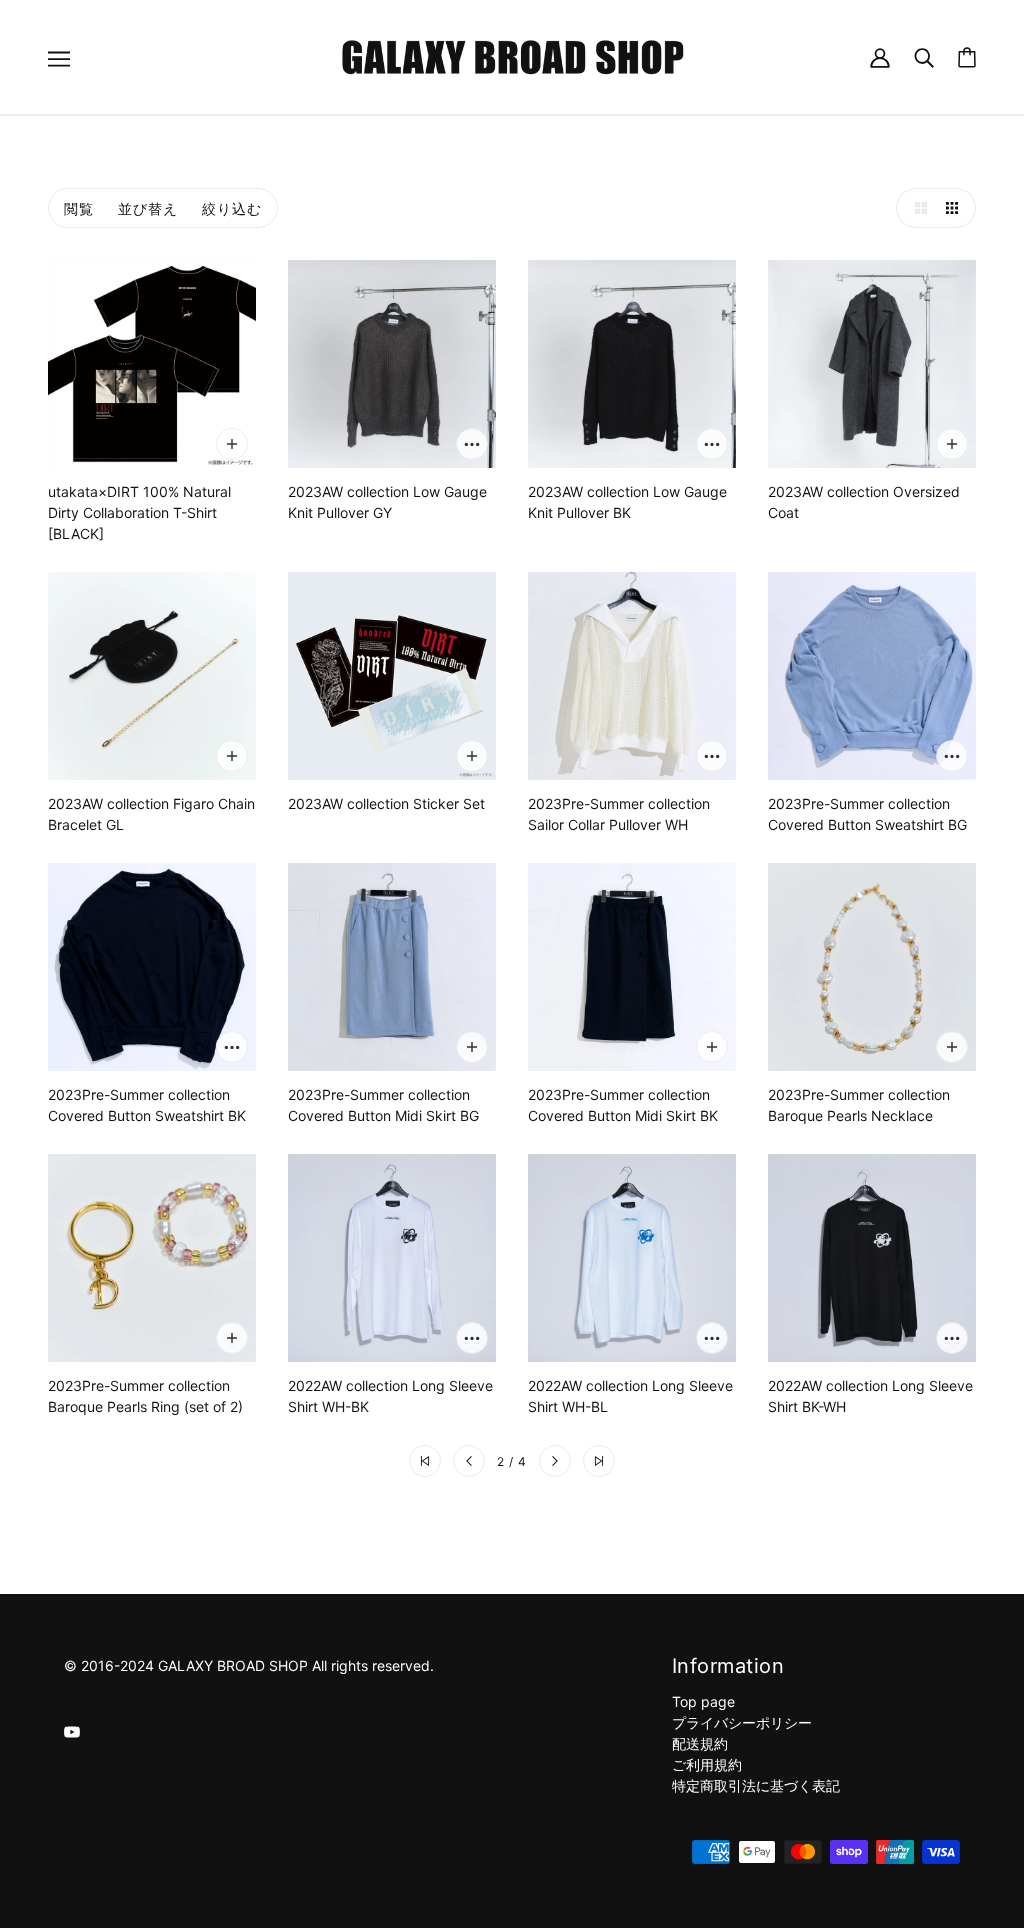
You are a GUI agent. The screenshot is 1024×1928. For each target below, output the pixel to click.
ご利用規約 (707, 1764)
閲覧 (79, 208)
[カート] (967, 57)
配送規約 (700, 1743)
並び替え (148, 208)
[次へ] (555, 1461)
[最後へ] (599, 1461)
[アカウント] (880, 56)
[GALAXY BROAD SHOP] (512, 55)
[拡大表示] (916, 208)
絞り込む (232, 208)
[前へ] (469, 1461)
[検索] (924, 56)
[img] (72, 1730)
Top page (703, 1701)
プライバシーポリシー (742, 1722)
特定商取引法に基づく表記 (756, 1785)
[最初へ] (425, 1461)
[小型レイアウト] (956, 208)
